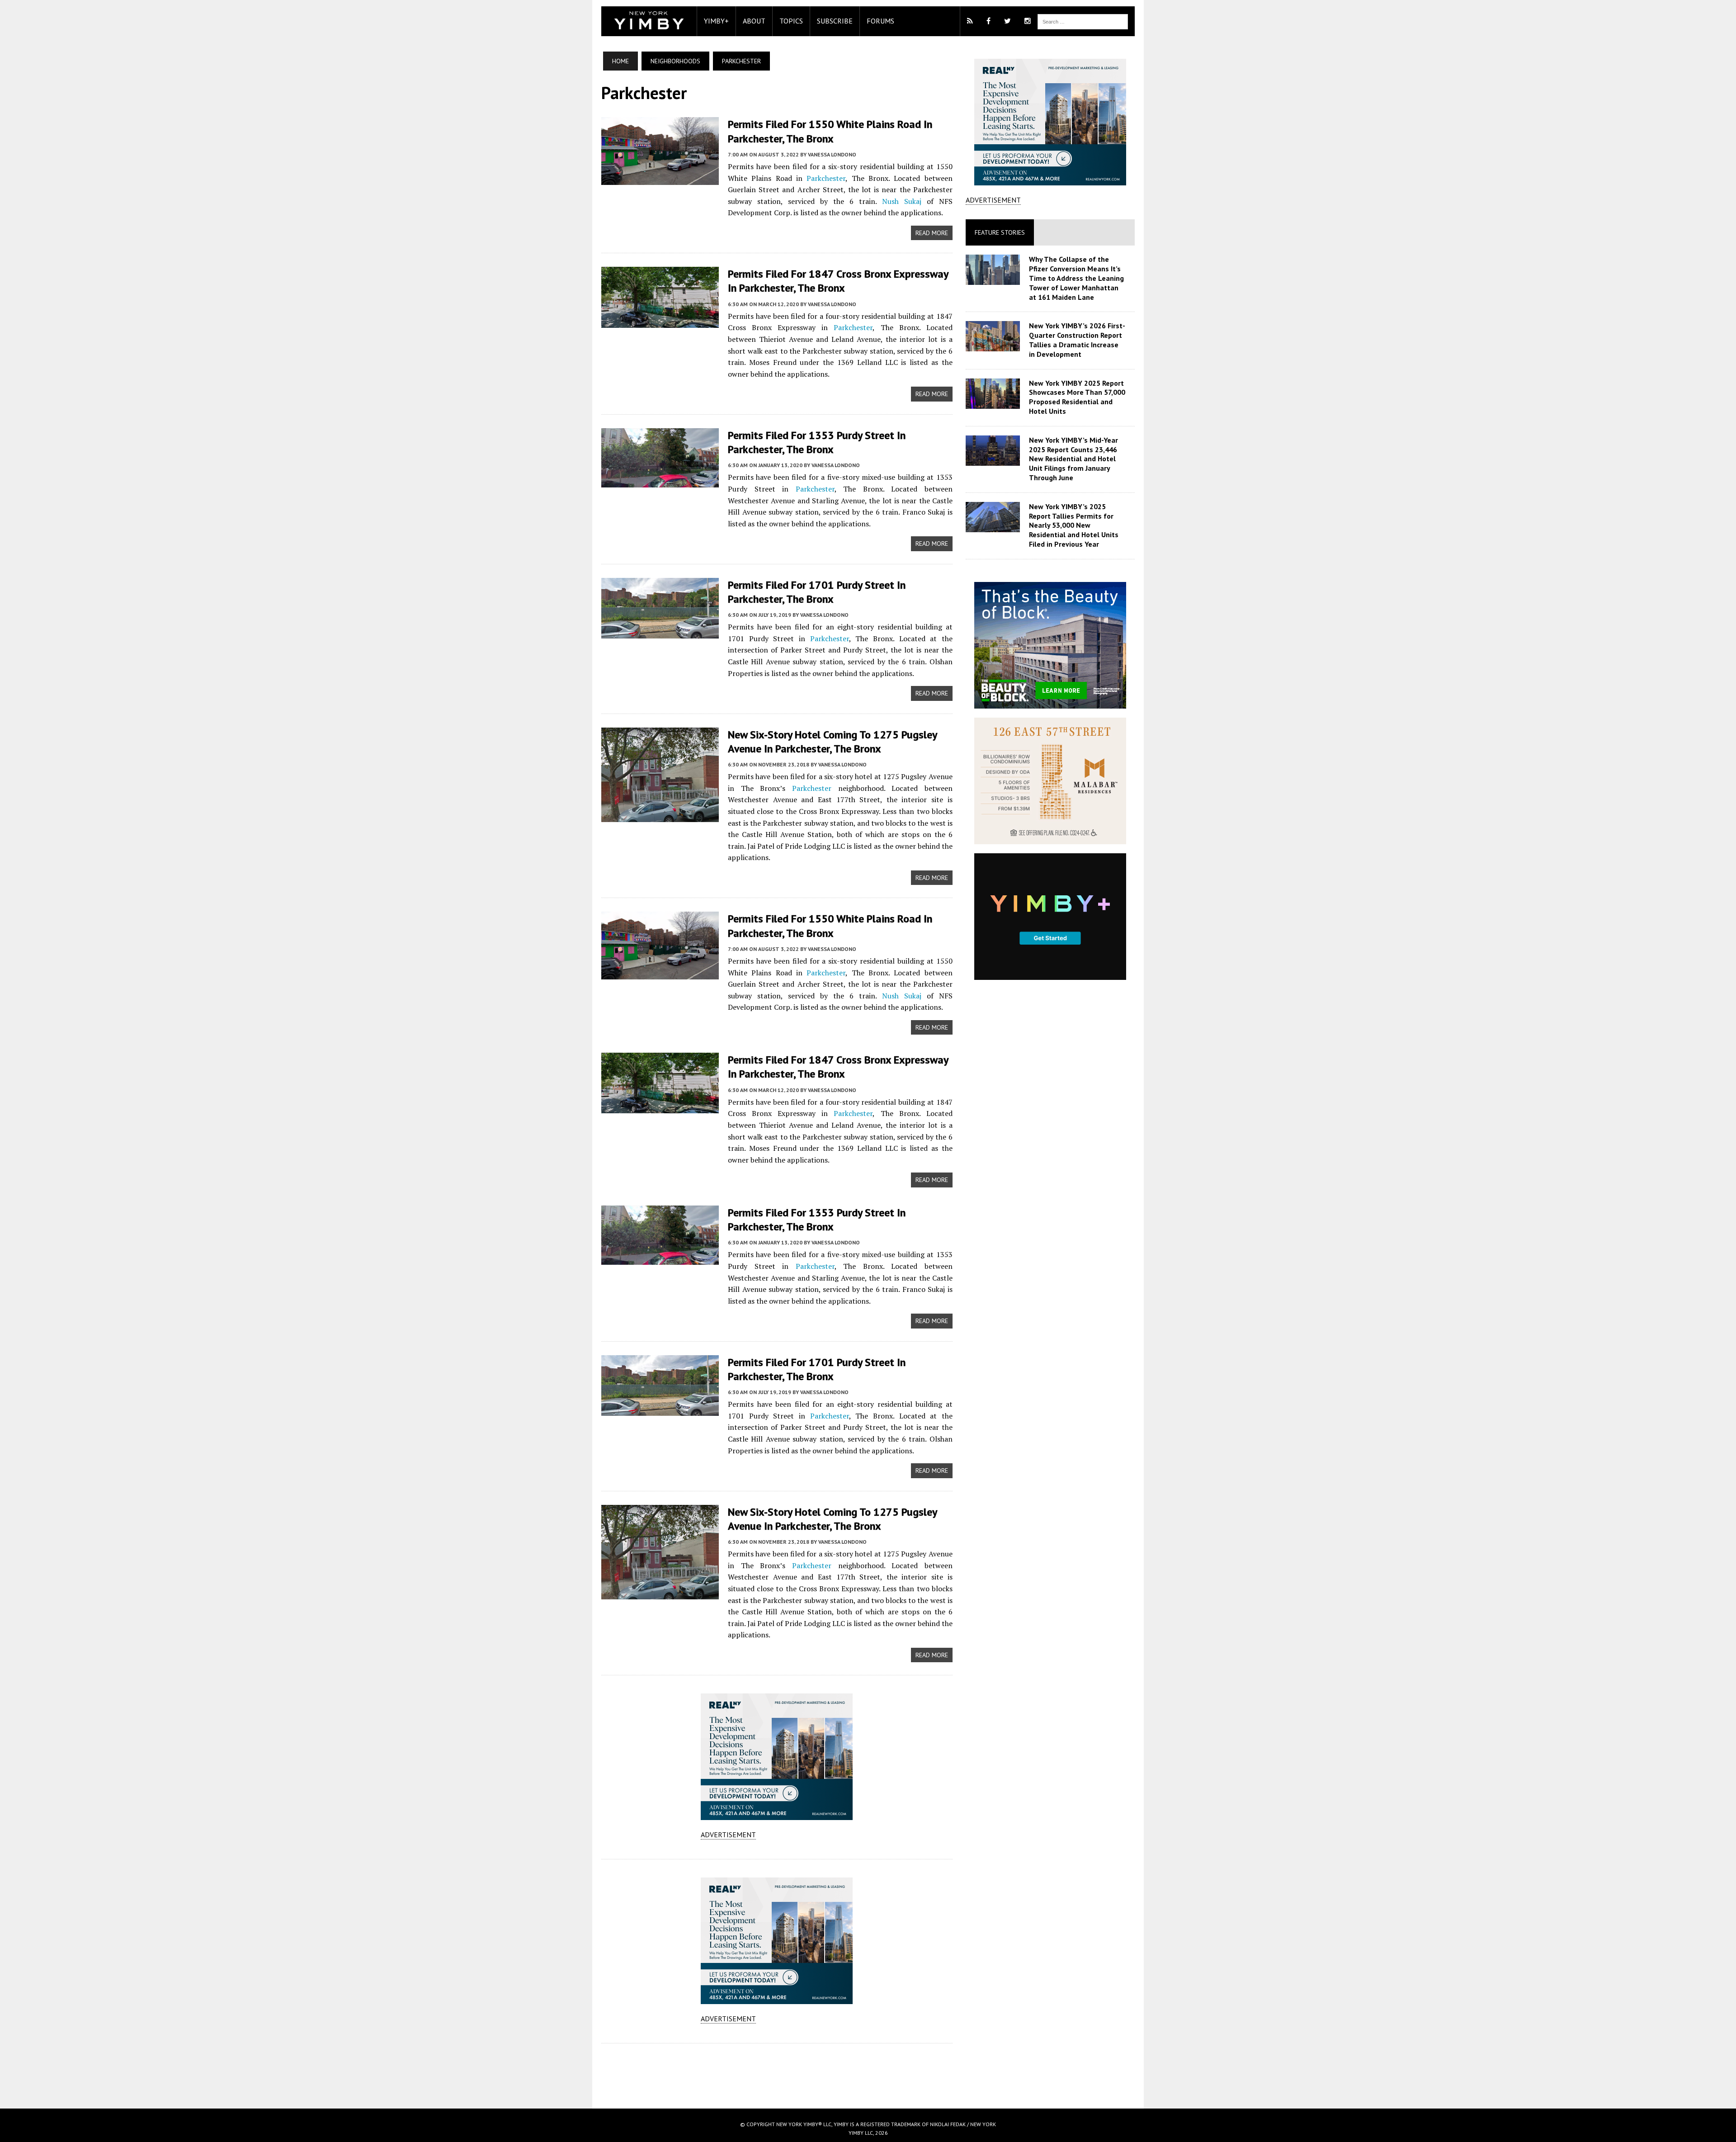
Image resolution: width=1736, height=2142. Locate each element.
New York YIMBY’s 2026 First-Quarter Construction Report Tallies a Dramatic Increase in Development (1077, 340)
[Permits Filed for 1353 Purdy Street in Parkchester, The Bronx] (660, 482)
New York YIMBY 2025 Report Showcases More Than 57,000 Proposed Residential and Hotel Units (1077, 397)
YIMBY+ (716, 21)
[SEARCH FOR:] (1083, 21)
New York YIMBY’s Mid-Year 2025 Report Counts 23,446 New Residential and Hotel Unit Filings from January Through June (1073, 459)
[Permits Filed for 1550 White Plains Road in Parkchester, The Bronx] (660, 179)
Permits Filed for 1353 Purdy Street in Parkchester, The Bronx (817, 442)
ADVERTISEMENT (728, 1835)
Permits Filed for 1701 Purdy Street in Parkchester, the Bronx (817, 592)
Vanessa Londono (832, 154)
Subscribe (835, 21)
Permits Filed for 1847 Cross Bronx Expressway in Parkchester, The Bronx (838, 281)
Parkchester (826, 178)
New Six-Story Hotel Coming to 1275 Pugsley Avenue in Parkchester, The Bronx (832, 742)
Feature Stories (1000, 232)
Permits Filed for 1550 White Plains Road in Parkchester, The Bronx (830, 131)
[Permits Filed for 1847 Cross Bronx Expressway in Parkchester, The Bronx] (660, 322)
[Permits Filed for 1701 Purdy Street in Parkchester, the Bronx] (660, 632)
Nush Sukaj (902, 201)
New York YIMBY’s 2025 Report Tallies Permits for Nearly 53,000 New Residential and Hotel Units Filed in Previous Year (1074, 525)
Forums (880, 21)
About (754, 21)
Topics (791, 21)
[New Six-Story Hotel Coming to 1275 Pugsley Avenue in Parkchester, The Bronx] (660, 816)
